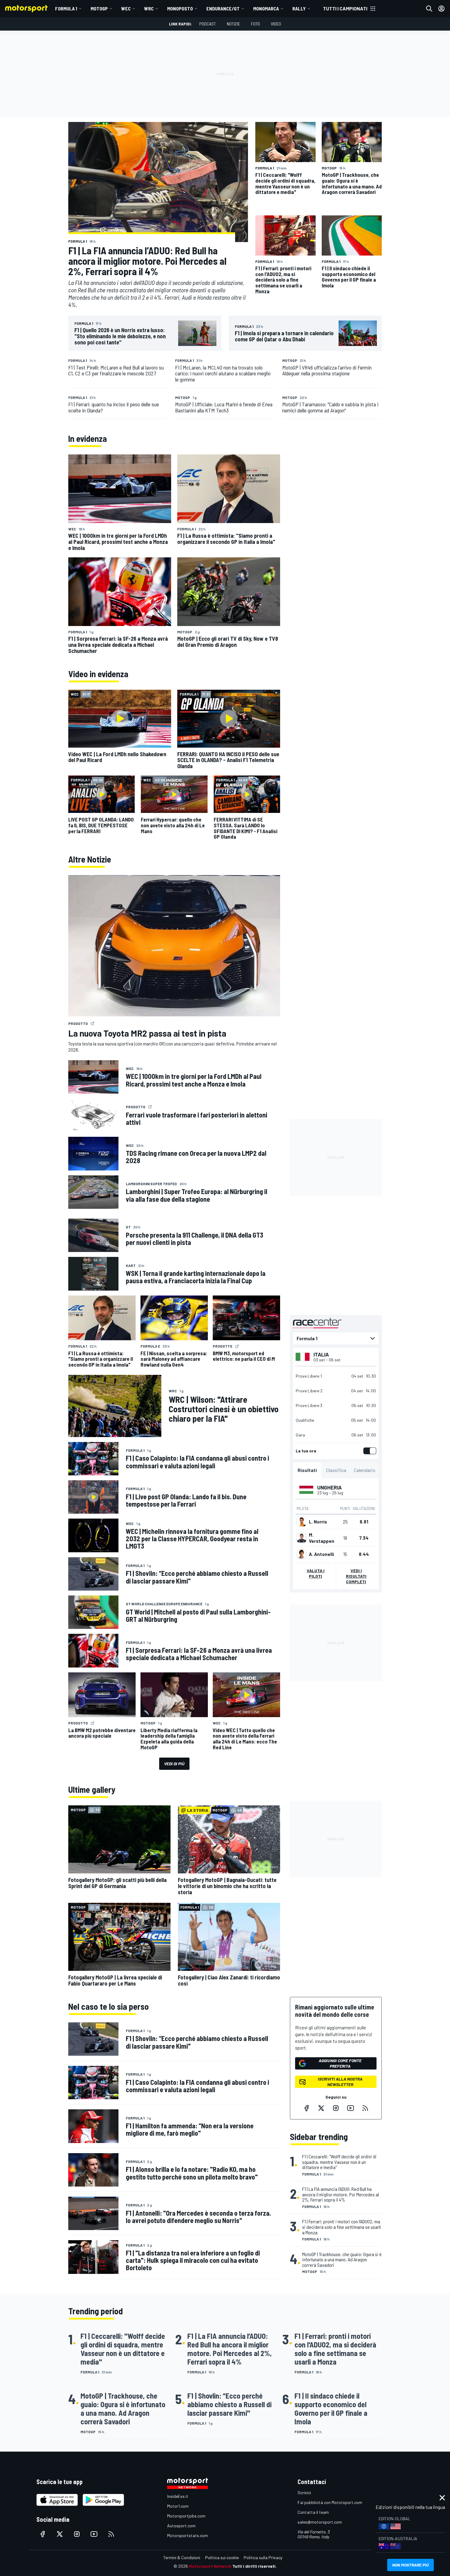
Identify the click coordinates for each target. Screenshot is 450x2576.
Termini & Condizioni (182, 2557)
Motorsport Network (210, 2566)
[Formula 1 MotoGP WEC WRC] (336, 1338)
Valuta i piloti (316, 1573)
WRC (149, 8)
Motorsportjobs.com (186, 2516)
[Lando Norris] (302, 1522)
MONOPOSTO (180, 8)
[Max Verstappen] (302, 1538)
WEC (126, 8)
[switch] (369, 1451)
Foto (255, 24)
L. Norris (318, 1522)
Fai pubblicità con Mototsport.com (330, 2502)
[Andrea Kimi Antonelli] (302, 1554)
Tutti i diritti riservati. (255, 2566)
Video (276, 24)
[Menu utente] (441, 9)
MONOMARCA (266, 8)
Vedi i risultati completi (356, 1576)
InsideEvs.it (178, 2496)
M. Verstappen (322, 1538)
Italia (321, 1354)
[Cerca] (429, 9)
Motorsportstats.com (187, 2535)
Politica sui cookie (222, 2557)
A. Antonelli (321, 1554)
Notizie (233, 24)
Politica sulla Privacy (263, 2557)
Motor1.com (178, 2506)
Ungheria (329, 1487)
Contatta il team (313, 2512)
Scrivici (304, 2493)
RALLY (299, 8)
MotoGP (99, 8)
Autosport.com (181, 2526)
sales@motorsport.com (320, 2522)
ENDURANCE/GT (223, 8)
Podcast (208, 24)
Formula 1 (66, 8)
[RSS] (365, 2108)
